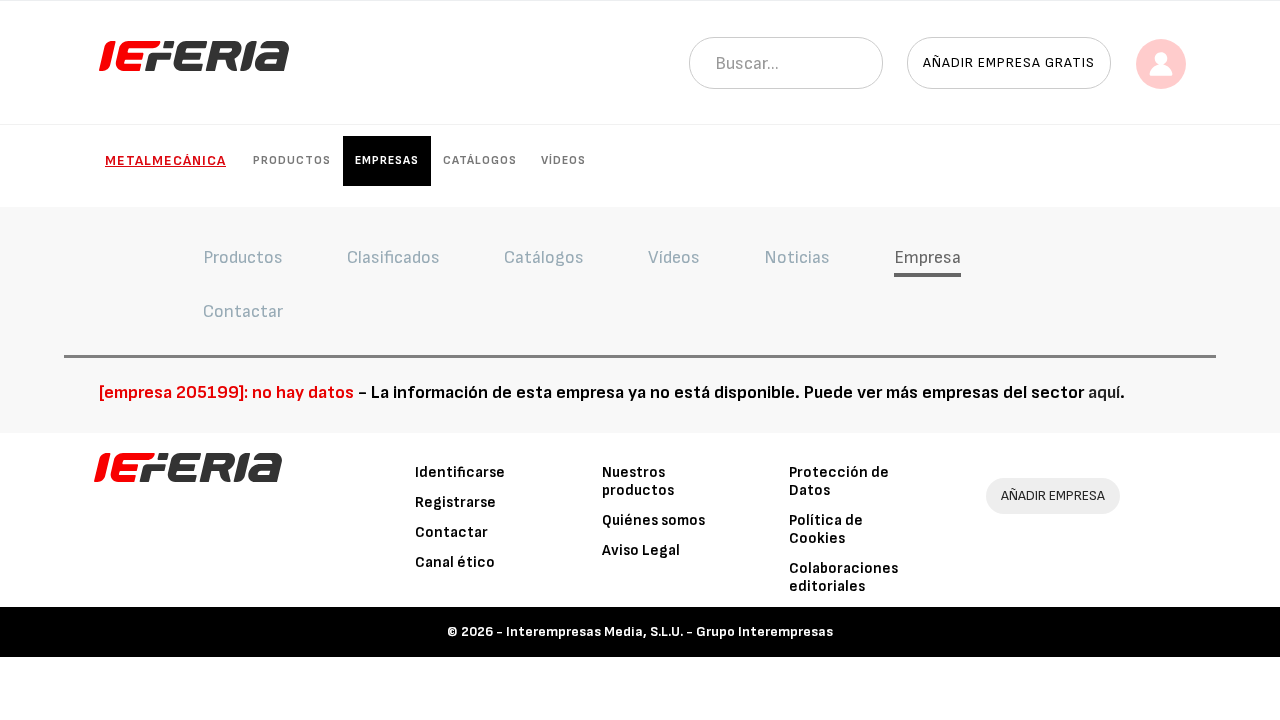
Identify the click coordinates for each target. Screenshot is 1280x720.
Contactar (451, 532)
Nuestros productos (638, 481)
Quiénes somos (653, 520)
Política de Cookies (826, 529)
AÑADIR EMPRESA (1053, 495)
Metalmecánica (165, 160)
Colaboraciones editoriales (843, 577)
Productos (292, 160)
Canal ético (455, 562)
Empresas (387, 160)
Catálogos (480, 160)
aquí (1104, 392)
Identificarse (460, 472)
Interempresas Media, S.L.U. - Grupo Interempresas (669, 631)
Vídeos (563, 160)
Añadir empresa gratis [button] (1009, 62)
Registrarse (455, 502)
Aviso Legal (641, 550)
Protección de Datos (839, 481)
